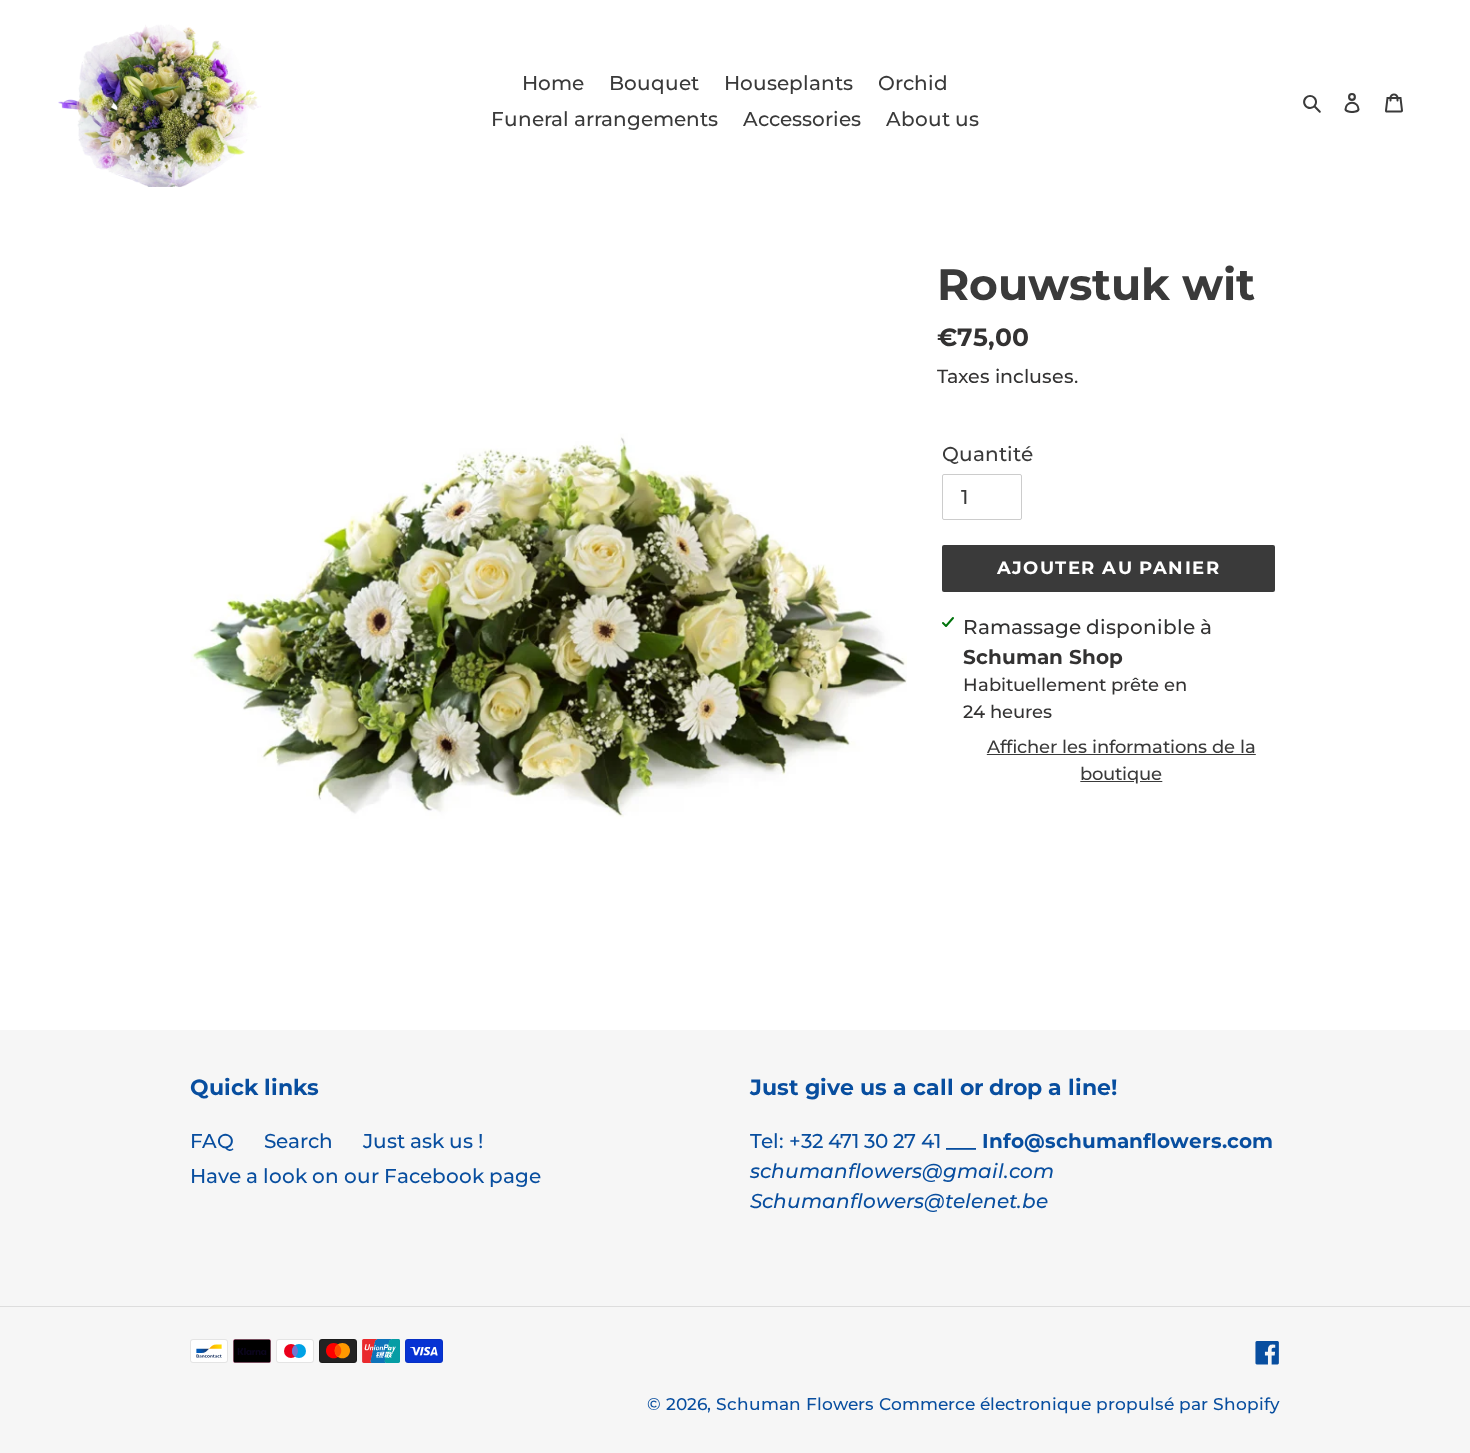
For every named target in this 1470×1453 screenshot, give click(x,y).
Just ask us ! (423, 1141)
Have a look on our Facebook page (365, 1176)
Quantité (987, 454)
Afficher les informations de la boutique (1121, 760)
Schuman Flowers (797, 1404)
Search (298, 1141)
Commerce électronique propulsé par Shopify (1079, 1404)
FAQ (212, 1141)
